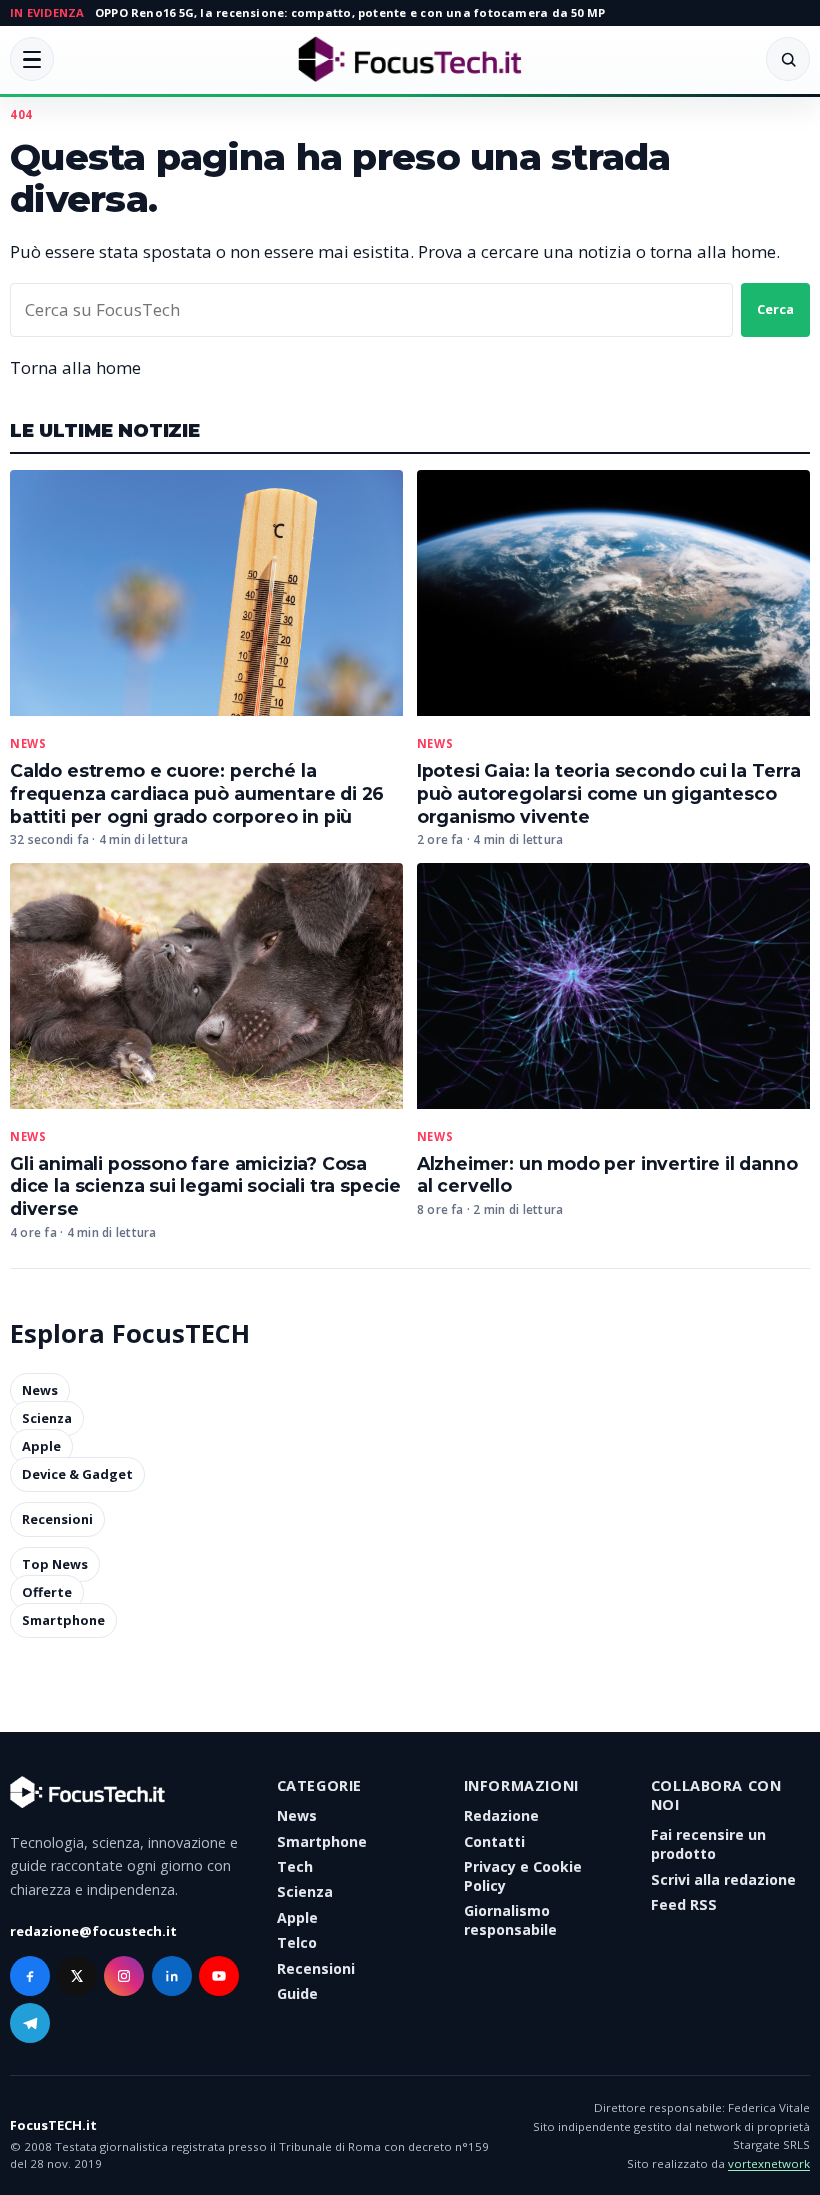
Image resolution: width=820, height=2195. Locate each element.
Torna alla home (75, 367)
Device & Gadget (77, 1474)
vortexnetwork (769, 2163)
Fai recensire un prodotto (708, 1844)
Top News (55, 1565)
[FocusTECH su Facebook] (30, 1976)
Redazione (501, 1815)
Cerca (775, 309)
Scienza (47, 1418)
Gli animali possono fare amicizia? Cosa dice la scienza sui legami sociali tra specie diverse (205, 1186)
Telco (297, 1942)
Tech (295, 1866)
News (28, 744)
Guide (297, 1993)
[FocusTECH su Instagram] (124, 1976)
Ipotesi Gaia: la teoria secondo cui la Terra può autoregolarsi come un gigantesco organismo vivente (609, 793)
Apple (41, 1446)
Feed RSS (684, 1904)
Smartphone (63, 1621)
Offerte (47, 1593)
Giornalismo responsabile (510, 1920)
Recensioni (57, 1520)
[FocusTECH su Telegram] (30, 2023)
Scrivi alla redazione (723, 1879)
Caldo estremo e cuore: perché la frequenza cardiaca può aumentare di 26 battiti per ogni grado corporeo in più (197, 793)
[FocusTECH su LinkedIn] (172, 1976)
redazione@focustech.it (93, 1931)
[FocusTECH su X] (77, 1976)
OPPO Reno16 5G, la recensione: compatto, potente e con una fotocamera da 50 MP (350, 12)
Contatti (494, 1841)
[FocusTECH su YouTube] (219, 1976)
